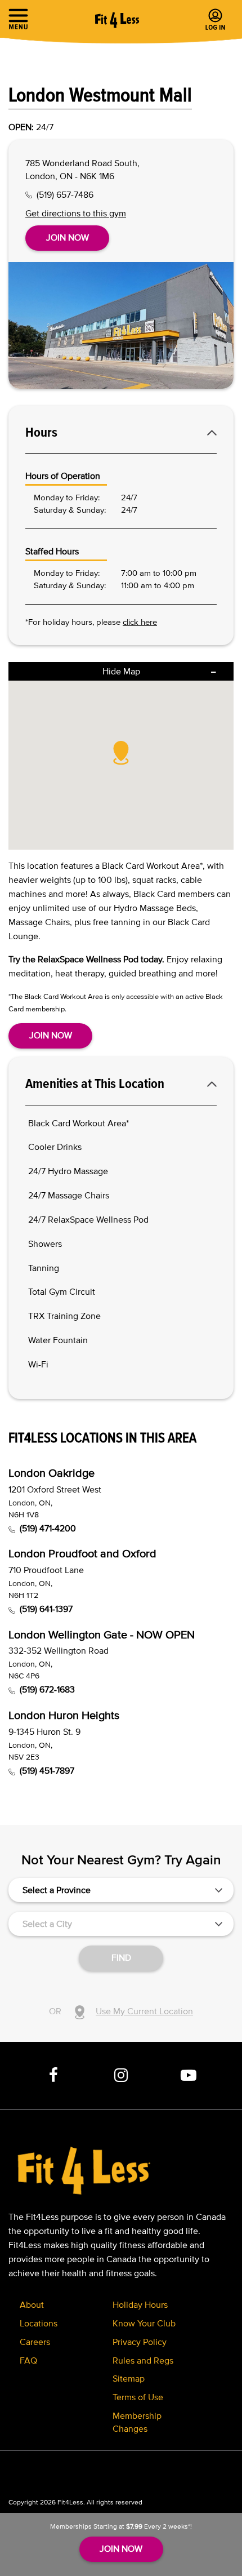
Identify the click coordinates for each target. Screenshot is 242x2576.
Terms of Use (138, 2397)
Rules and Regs (143, 2360)
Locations (39, 2323)
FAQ (28, 2360)
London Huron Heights (64, 1715)
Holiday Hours (140, 2304)
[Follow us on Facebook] (53, 2076)
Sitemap (129, 2378)
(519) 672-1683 (47, 1689)
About (32, 2304)
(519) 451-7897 (47, 1770)
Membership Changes (137, 2422)
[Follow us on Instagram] (121, 2076)
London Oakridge (51, 1473)
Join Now (68, 237)
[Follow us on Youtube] (189, 2076)
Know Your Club (144, 2323)
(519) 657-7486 (65, 194)
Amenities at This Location (95, 1083)
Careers (35, 2342)
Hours (41, 432)
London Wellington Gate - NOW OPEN (102, 1635)
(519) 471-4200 (48, 1528)
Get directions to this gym (76, 213)
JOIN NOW (121, 2548)
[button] (121, 752)
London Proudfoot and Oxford (82, 1553)
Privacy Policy (140, 2342)
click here (140, 622)
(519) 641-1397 (46, 1609)
